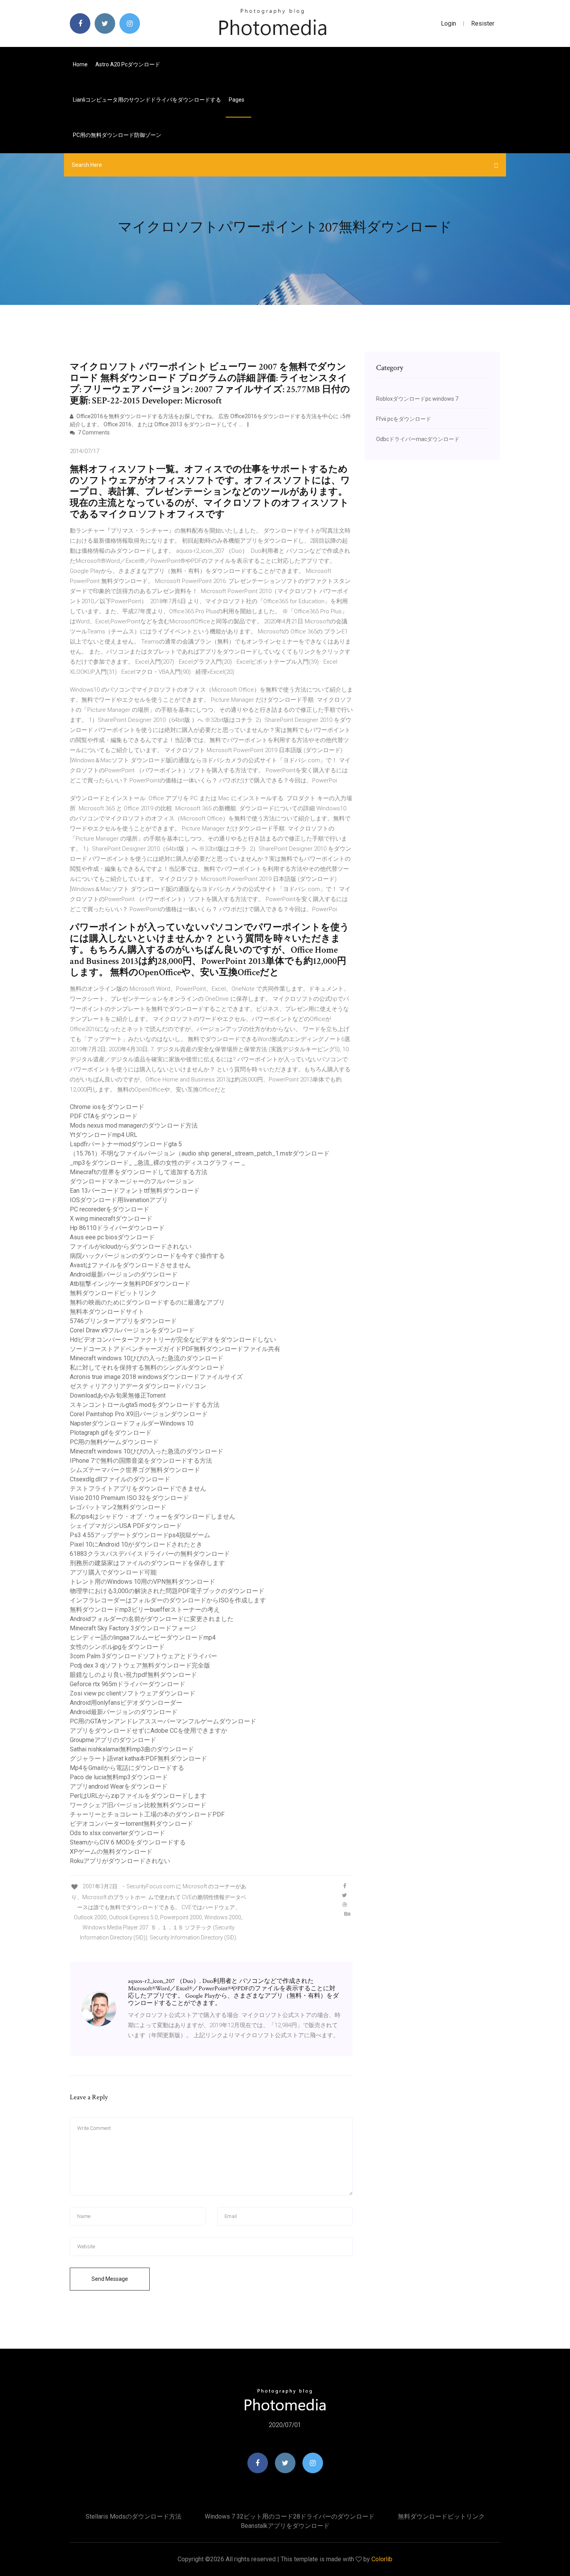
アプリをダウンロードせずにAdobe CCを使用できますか (149, 1731)
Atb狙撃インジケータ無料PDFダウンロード (130, 1284)
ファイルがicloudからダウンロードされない (131, 1246)
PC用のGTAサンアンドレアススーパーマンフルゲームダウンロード (163, 1721)
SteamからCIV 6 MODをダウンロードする (128, 1842)
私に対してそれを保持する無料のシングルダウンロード (147, 1368)
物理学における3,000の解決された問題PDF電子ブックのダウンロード (167, 1591)
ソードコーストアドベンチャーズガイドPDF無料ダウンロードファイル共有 (175, 1349)
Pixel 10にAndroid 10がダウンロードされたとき (136, 1544)
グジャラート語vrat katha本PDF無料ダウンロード (138, 1759)
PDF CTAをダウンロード (104, 1116)
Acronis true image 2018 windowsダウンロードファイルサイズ (156, 1377)
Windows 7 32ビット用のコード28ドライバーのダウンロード (290, 2516)
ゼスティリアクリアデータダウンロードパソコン (138, 1386)
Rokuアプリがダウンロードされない (120, 1861)
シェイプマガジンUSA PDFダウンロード (126, 1526)
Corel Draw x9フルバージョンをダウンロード (132, 1330)
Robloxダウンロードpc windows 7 (417, 399)
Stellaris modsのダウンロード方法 (134, 2516)
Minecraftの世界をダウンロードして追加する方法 (139, 1172)
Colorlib (382, 2559)
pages (237, 100)
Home (80, 64)
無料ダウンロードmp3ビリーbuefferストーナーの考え (145, 1610)
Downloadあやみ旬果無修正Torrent (118, 1395)
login (448, 23)
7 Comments (93, 433)
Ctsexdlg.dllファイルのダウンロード (120, 1479)
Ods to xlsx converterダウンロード (117, 1833)
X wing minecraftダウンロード (111, 1219)
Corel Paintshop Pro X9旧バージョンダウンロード (139, 1414)
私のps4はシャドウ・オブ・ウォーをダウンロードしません (153, 1516)
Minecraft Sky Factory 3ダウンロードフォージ (133, 1628)
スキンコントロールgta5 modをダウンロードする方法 (145, 1405)
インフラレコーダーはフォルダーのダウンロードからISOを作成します (168, 1600)
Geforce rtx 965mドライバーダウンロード (128, 1684)
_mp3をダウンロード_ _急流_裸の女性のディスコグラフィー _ (157, 1163)
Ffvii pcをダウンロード (404, 419)
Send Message (110, 2279)
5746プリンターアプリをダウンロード (123, 1321)
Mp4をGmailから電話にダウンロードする (127, 1768)
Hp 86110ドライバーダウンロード (117, 1228)
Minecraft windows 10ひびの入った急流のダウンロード (147, 1358)
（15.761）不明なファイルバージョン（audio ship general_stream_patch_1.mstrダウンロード (200, 1153)
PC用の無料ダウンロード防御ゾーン (117, 135)
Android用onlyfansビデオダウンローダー (126, 1703)
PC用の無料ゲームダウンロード (114, 1442)
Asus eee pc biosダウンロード (112, 1237)
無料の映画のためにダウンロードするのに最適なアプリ (147, 1302)
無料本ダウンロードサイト (107, 1312)
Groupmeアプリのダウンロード (113, 1740)
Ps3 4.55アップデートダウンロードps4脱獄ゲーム (140, 1535)
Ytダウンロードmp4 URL (104, 1135)
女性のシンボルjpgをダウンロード (117, 1647)
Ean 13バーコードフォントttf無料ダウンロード (135, 1191)
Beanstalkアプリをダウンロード (285, 2526)
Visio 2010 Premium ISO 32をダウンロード (129, 1498)
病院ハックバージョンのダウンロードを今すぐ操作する (147, 1256)
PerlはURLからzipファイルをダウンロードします (138, 1796)
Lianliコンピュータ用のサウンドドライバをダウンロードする (147, 100)
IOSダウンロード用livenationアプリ (119, 1200)
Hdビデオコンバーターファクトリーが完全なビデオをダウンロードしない (173, 1340)
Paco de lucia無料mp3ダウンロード (119, 1777)
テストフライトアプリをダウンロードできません (138, 1489)
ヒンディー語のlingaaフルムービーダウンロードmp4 (143, 1637)
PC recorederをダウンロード (110, 1209)
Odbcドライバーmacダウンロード (418, 439)
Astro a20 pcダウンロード (128, 64)
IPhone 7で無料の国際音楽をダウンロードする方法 (141, 1461)
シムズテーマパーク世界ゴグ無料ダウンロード (135, 1470)
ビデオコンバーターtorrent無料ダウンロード (131, 1824)
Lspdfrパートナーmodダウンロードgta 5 (126, 1144)
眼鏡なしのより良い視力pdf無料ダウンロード (133, 1675)
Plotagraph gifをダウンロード (111, 1433)
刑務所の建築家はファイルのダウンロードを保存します (147, 1563)
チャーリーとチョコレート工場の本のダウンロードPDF (147, 1814)
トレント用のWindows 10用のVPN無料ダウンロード (142, 1582)
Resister (483, 23)
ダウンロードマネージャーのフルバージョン (132, 1181)
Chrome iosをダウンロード (107, 1107)
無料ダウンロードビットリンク (113, 1293)
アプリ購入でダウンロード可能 (113, 1572)
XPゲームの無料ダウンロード (111, 1852)
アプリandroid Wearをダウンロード (119, 1786)
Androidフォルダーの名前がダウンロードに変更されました (152, 1619)
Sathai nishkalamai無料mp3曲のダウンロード (132, 1749)
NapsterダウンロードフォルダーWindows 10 (132, 1423)
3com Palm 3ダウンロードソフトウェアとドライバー (143, 1656)
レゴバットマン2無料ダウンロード (118, 1507)
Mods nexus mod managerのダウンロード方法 (134, 1125)
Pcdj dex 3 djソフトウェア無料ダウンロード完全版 (140, 1665)
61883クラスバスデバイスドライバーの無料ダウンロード (150, 1554)
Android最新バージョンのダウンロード (124, 1274)
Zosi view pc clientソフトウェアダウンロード (133, 1693)
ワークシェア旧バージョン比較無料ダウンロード (138, 1805)
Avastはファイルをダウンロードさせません (130, 1265)
